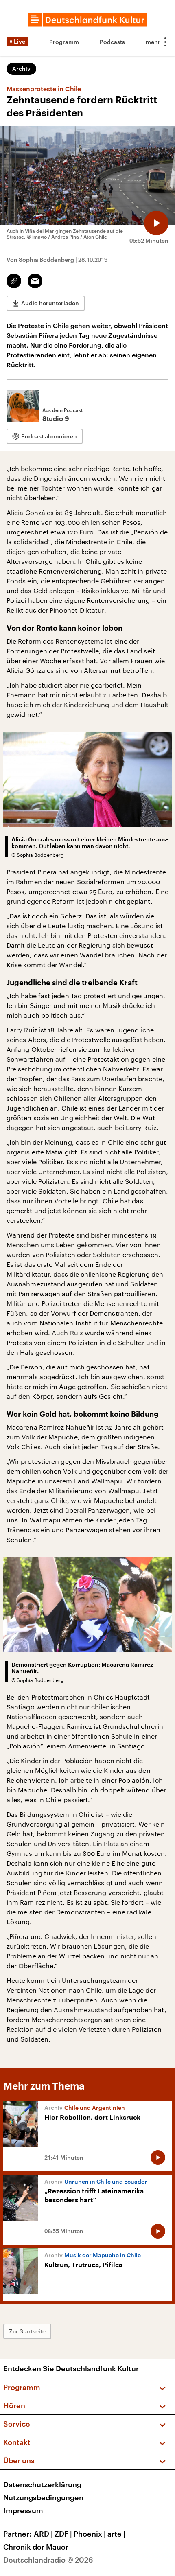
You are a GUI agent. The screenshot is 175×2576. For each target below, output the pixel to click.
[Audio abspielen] (156, 223)
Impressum (23, 2510)
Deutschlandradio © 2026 (48, 2560)
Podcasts (112, 42)
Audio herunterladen (50, 303)
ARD (43, 2534)
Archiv (21, 69)
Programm (64, 42)
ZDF (63, 2534)
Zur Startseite (27, 2331)
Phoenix (90, 2534)
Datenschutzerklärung (42, 2484)
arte (116, 2534)
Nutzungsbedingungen (43, 2497)
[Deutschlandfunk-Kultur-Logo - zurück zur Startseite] (87, 20)
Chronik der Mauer (36, 2547)
